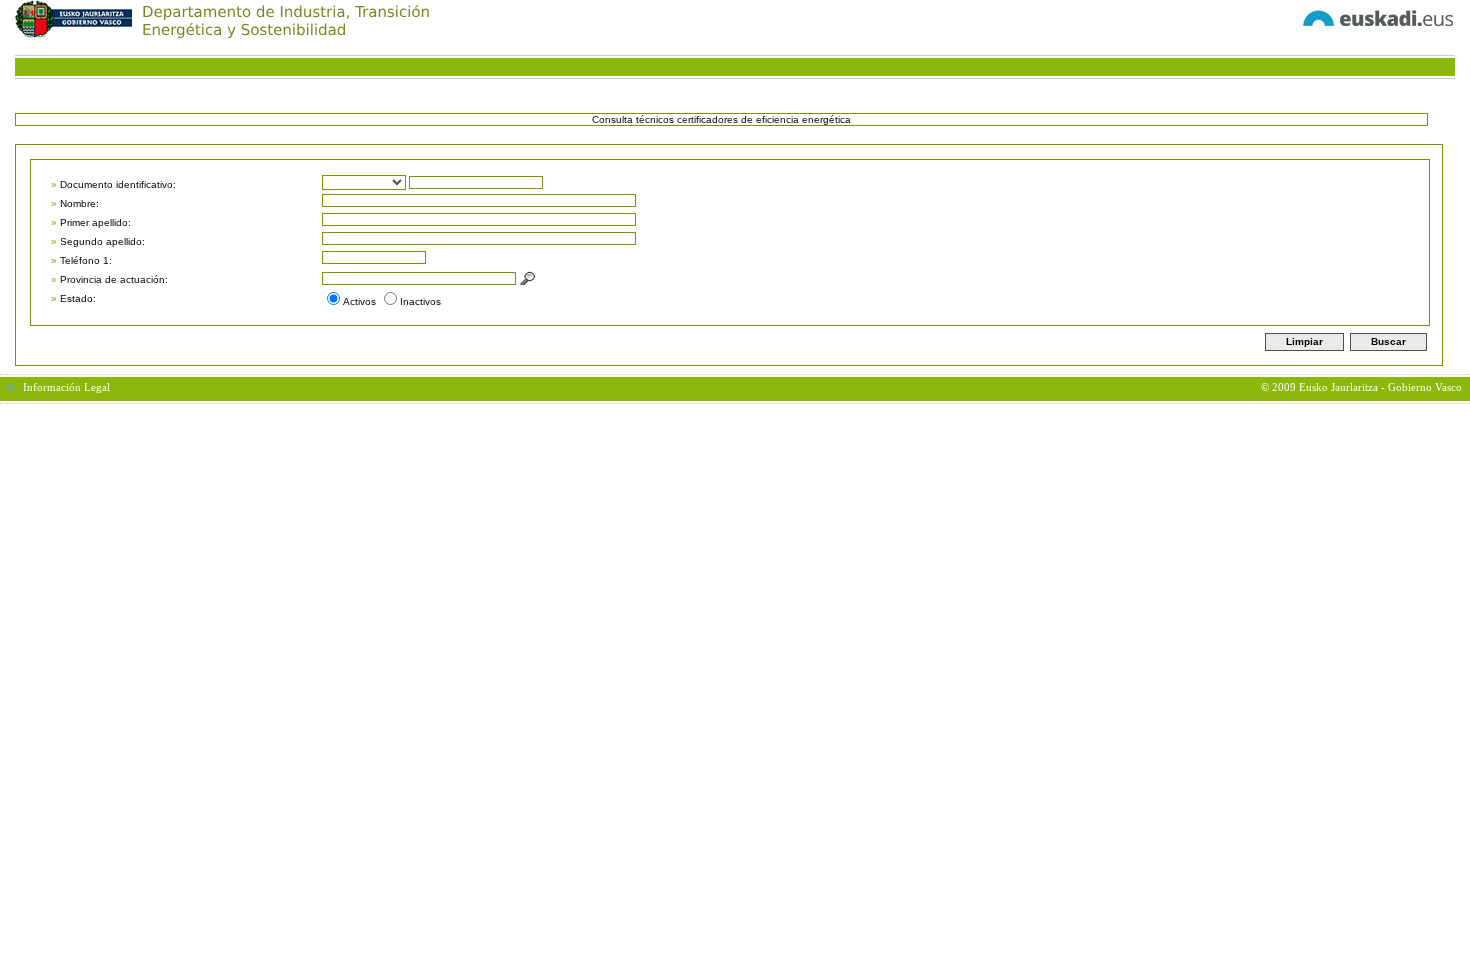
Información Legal (66, 387)
